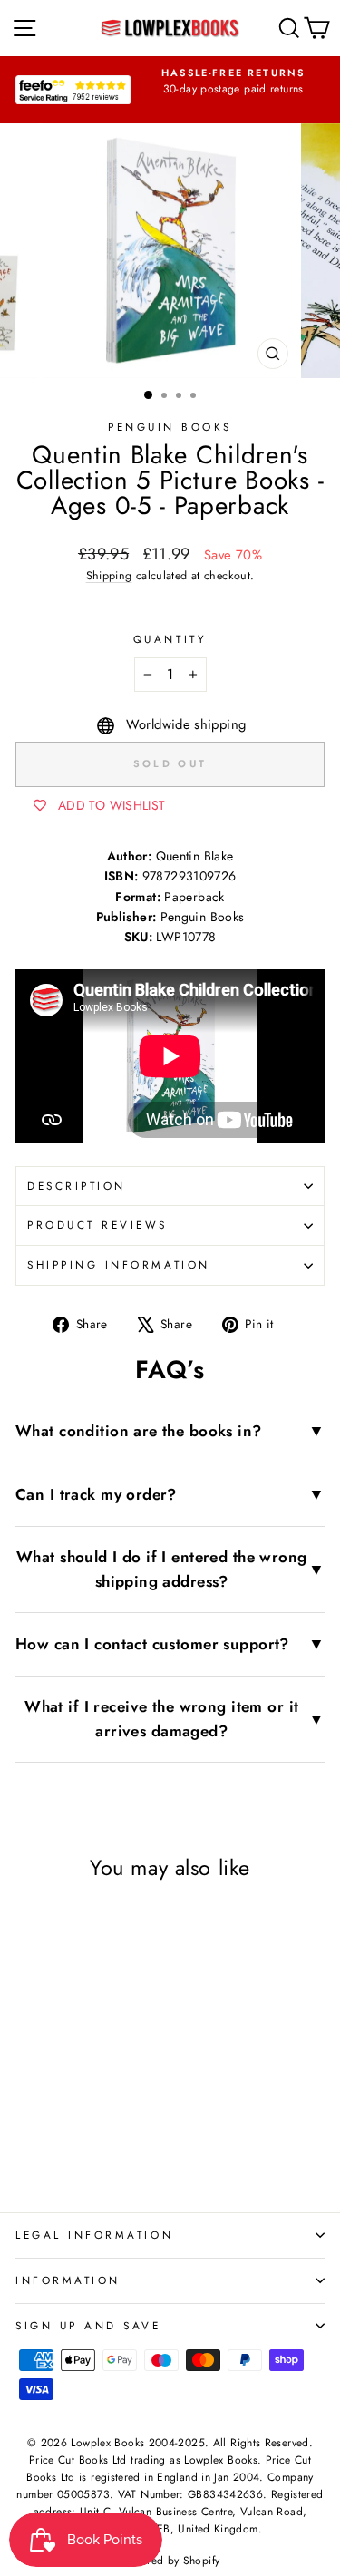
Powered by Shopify (170, 2561)
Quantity (170, 639)
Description (77, 1186)
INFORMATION (68, 2280)
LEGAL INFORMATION (94, 2235)
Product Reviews (97, 1225)
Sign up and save (88, 2325)
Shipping (109, 576)
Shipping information (119, 1264)
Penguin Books (170, 427)
